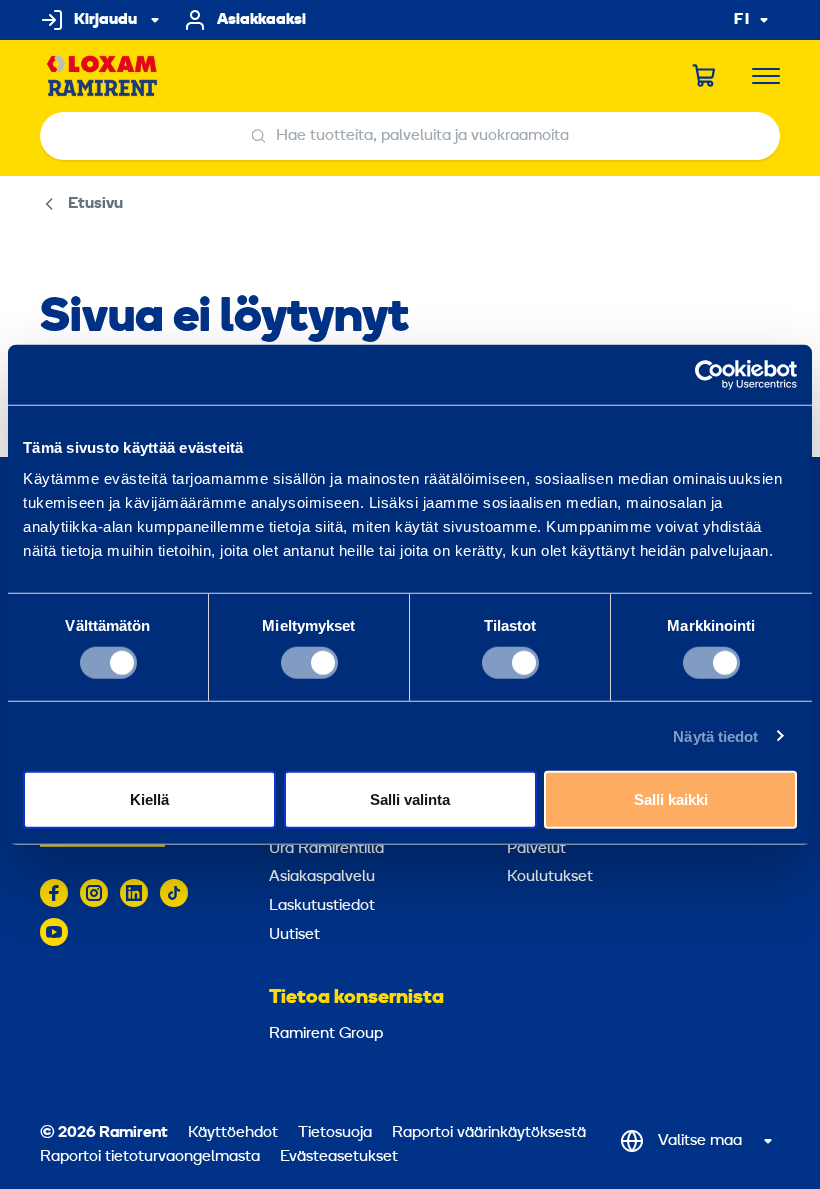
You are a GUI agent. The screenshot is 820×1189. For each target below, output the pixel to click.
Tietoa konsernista (356, 998)
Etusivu (95, 204)
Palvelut (536, 849)
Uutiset (294, 935)
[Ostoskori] (705, 76)
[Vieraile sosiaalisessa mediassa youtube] (54, 932)
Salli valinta (410, 799)
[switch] (309, 662)
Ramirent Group (326, 1034)
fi (742, 20)
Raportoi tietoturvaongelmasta (150, 1157)
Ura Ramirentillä (326, 849)
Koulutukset (550, 877)
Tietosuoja (335, 1133)
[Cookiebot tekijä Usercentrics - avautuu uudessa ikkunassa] (709, 374)
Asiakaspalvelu (322, 877)
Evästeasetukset (339, 1157)
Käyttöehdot (233, 1133)
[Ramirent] (102, 76)
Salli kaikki (671, 799)
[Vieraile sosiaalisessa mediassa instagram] (94, 893)
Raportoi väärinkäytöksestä (489, 1133)
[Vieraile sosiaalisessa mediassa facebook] (54, 893)
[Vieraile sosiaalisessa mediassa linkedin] (134, 893)
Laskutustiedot (322, 906)
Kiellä (149, 799)
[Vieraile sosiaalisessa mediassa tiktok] (174, 893)
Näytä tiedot (715, 735)
